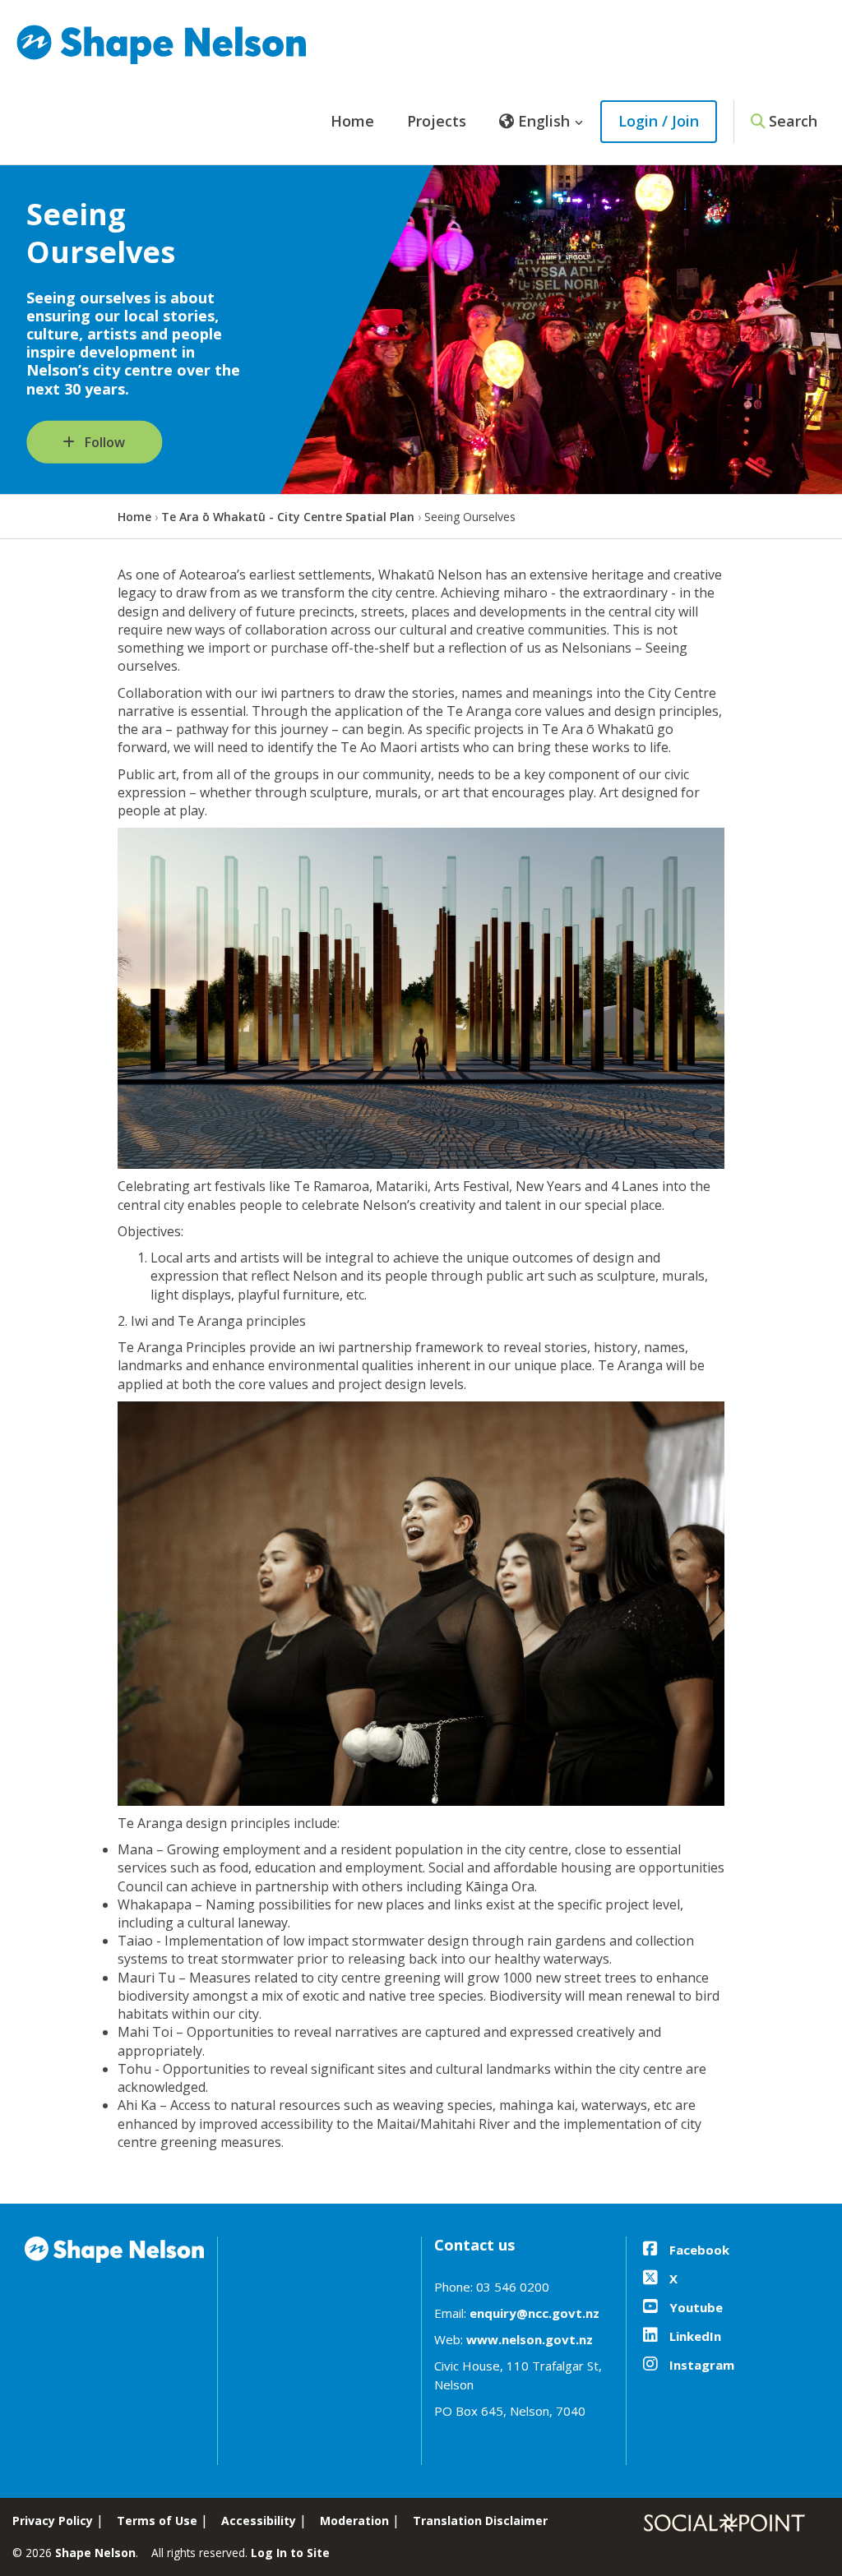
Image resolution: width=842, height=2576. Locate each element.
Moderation (354, 2521)
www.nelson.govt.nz (530, 2339)
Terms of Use (157, 2521)
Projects (437, 121)
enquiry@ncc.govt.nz (534, 2313)
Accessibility (259, 2521)
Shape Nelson (95, 2553)
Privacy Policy (53, 2521)
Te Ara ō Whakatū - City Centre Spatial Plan (288, 517)
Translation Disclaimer (480, 2521)
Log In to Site (290, 2553)
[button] (541, 122)
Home (352, 121)
